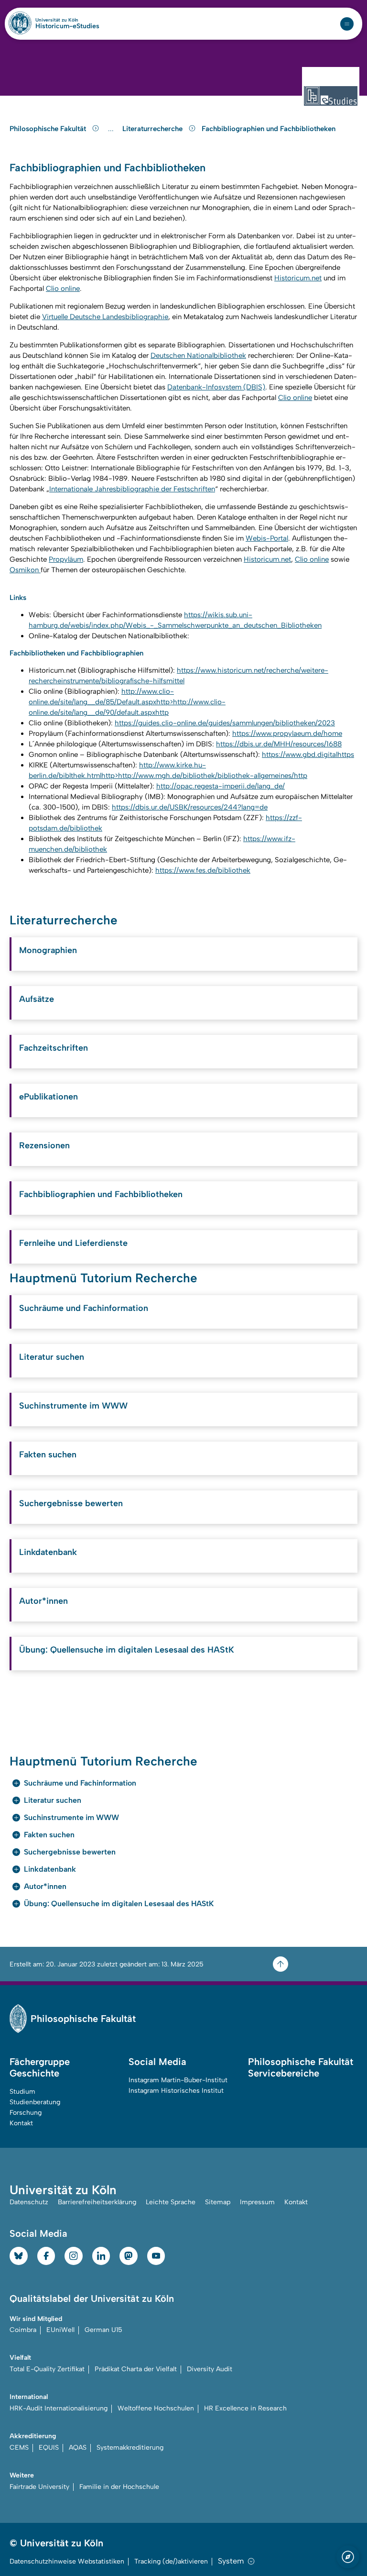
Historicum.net (298, 278)
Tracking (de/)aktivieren (171, 2561)
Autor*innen (43, 1601)
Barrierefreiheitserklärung (97, 2202)
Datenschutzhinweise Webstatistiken (67, 2561)
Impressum (257, 2202)
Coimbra (23, 2330)
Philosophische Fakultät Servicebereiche (301, 2067)
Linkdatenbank (48, 1552)
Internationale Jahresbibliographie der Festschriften (132, 489)
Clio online (63, 289)
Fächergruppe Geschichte (40, 2067)
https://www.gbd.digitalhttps (308, 755)
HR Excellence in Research (245, 2408)
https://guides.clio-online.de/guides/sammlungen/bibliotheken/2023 (225, 723)
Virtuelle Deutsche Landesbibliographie (105, 317)
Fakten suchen (48, 1455)
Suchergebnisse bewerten (71, 1503)
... (112, 129)
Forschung (26, 2113)
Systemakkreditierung (130, 2448)
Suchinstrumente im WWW (73, 1406)
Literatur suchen (52, 1357)
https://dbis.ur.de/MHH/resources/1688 (279, 744)
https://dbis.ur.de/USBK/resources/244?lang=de (190, 807)
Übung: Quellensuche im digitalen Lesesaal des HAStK (127, 1650)
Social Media (157, 2062)
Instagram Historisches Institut (176, 2091)
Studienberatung (35, 2102)
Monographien (48, 950)
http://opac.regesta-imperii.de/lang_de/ (221, 786)
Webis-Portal (267, 538)
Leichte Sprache (171, 2202)
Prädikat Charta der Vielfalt (136, 2369)
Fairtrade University (39, 2487)
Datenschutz (29, 2202)
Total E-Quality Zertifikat (47, 2369)
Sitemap (218, 2202)
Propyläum (66, 559)
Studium (22, 2092)
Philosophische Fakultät (49, 129)
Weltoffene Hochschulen (156, 2408)
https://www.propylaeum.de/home (287, 733)
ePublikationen (49, 1097)
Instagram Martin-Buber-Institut (178, 2080)
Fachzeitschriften (54, 1048)
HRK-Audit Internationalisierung (59, 2408)
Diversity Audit (210, 2369)
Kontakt (21, 2123)
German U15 (103, 2330)
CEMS (19, 2448)
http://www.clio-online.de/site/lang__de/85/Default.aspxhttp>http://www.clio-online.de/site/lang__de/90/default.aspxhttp (127, 702)
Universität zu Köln (67, 20)
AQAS (78, 2448)
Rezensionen (44, 1145)
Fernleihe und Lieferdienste (73, 1243)
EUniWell (60, 2330)
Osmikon (25, 570)
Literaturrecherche (153, 129)
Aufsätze (37, 999)
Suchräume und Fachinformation (84, 1308)
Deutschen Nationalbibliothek (198, 355)
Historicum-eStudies (67, 26)
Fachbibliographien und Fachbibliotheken (269, 129)
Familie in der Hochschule (119, 2487)
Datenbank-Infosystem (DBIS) (216, 387)
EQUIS (49, 2448)
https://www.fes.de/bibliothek (203, 870)
